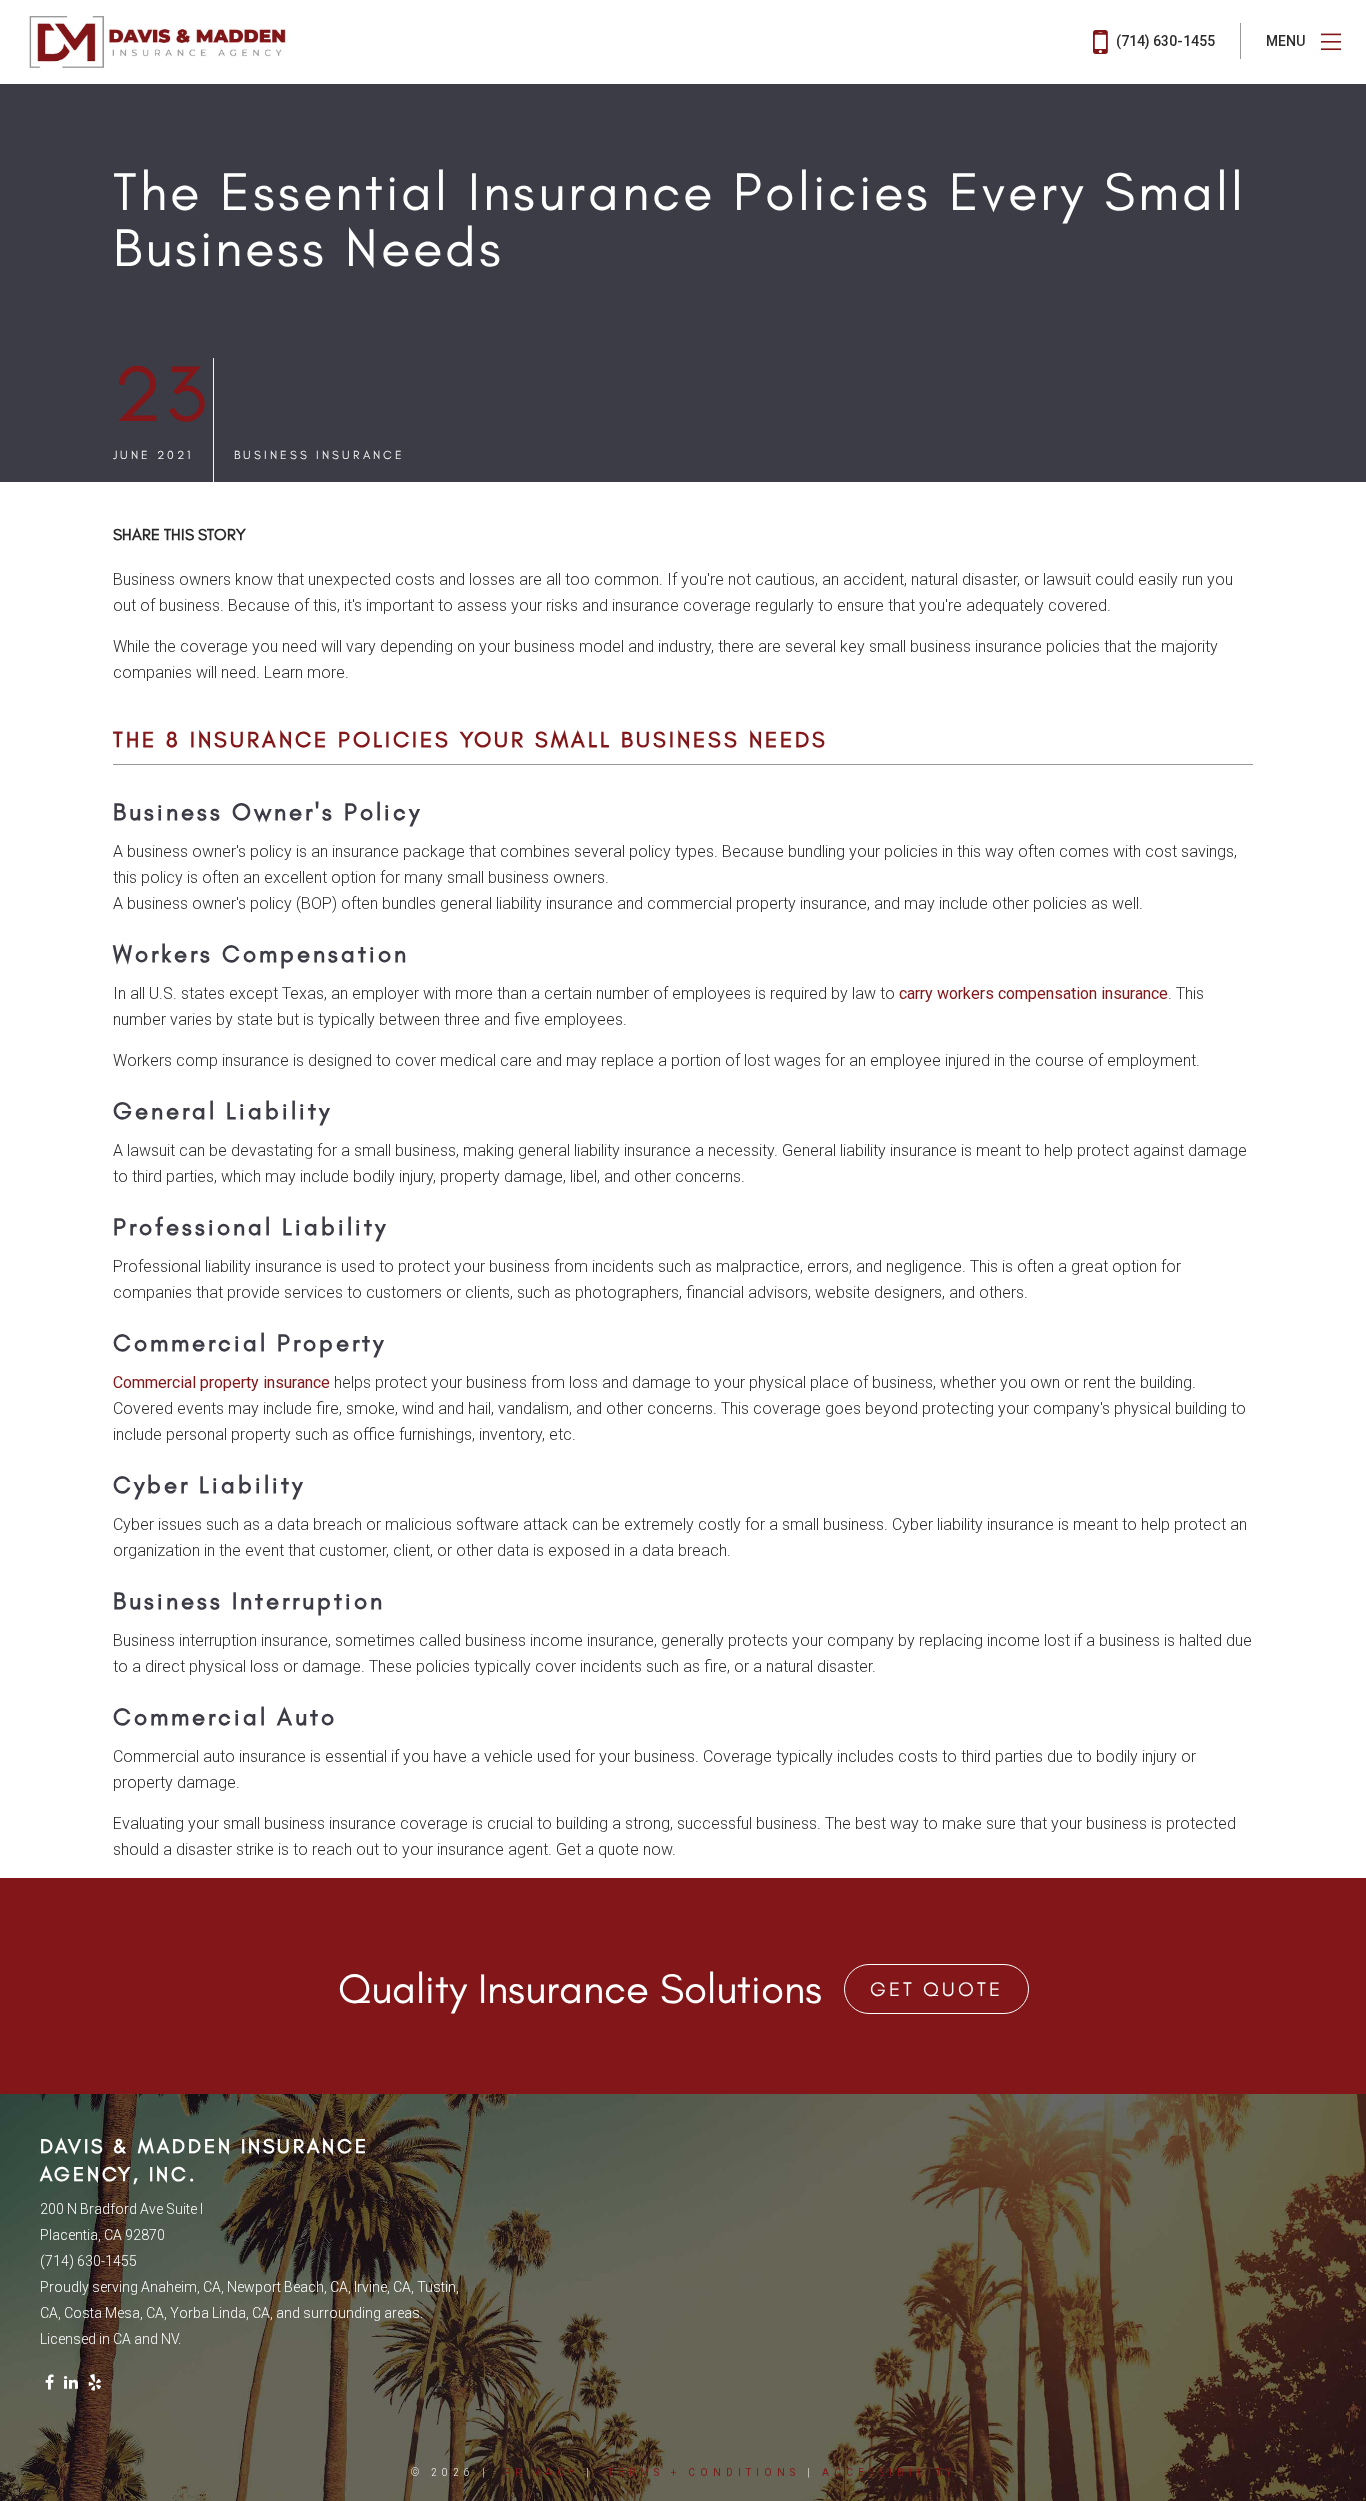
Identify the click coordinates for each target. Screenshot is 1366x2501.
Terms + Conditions (704, 2472)
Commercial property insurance (221, 1382)
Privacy (541, 2472)
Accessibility (889, 2472)
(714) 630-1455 (1164, 41)
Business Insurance (319, 455)
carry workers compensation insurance (1033, 993)
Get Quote (936, 1989)
